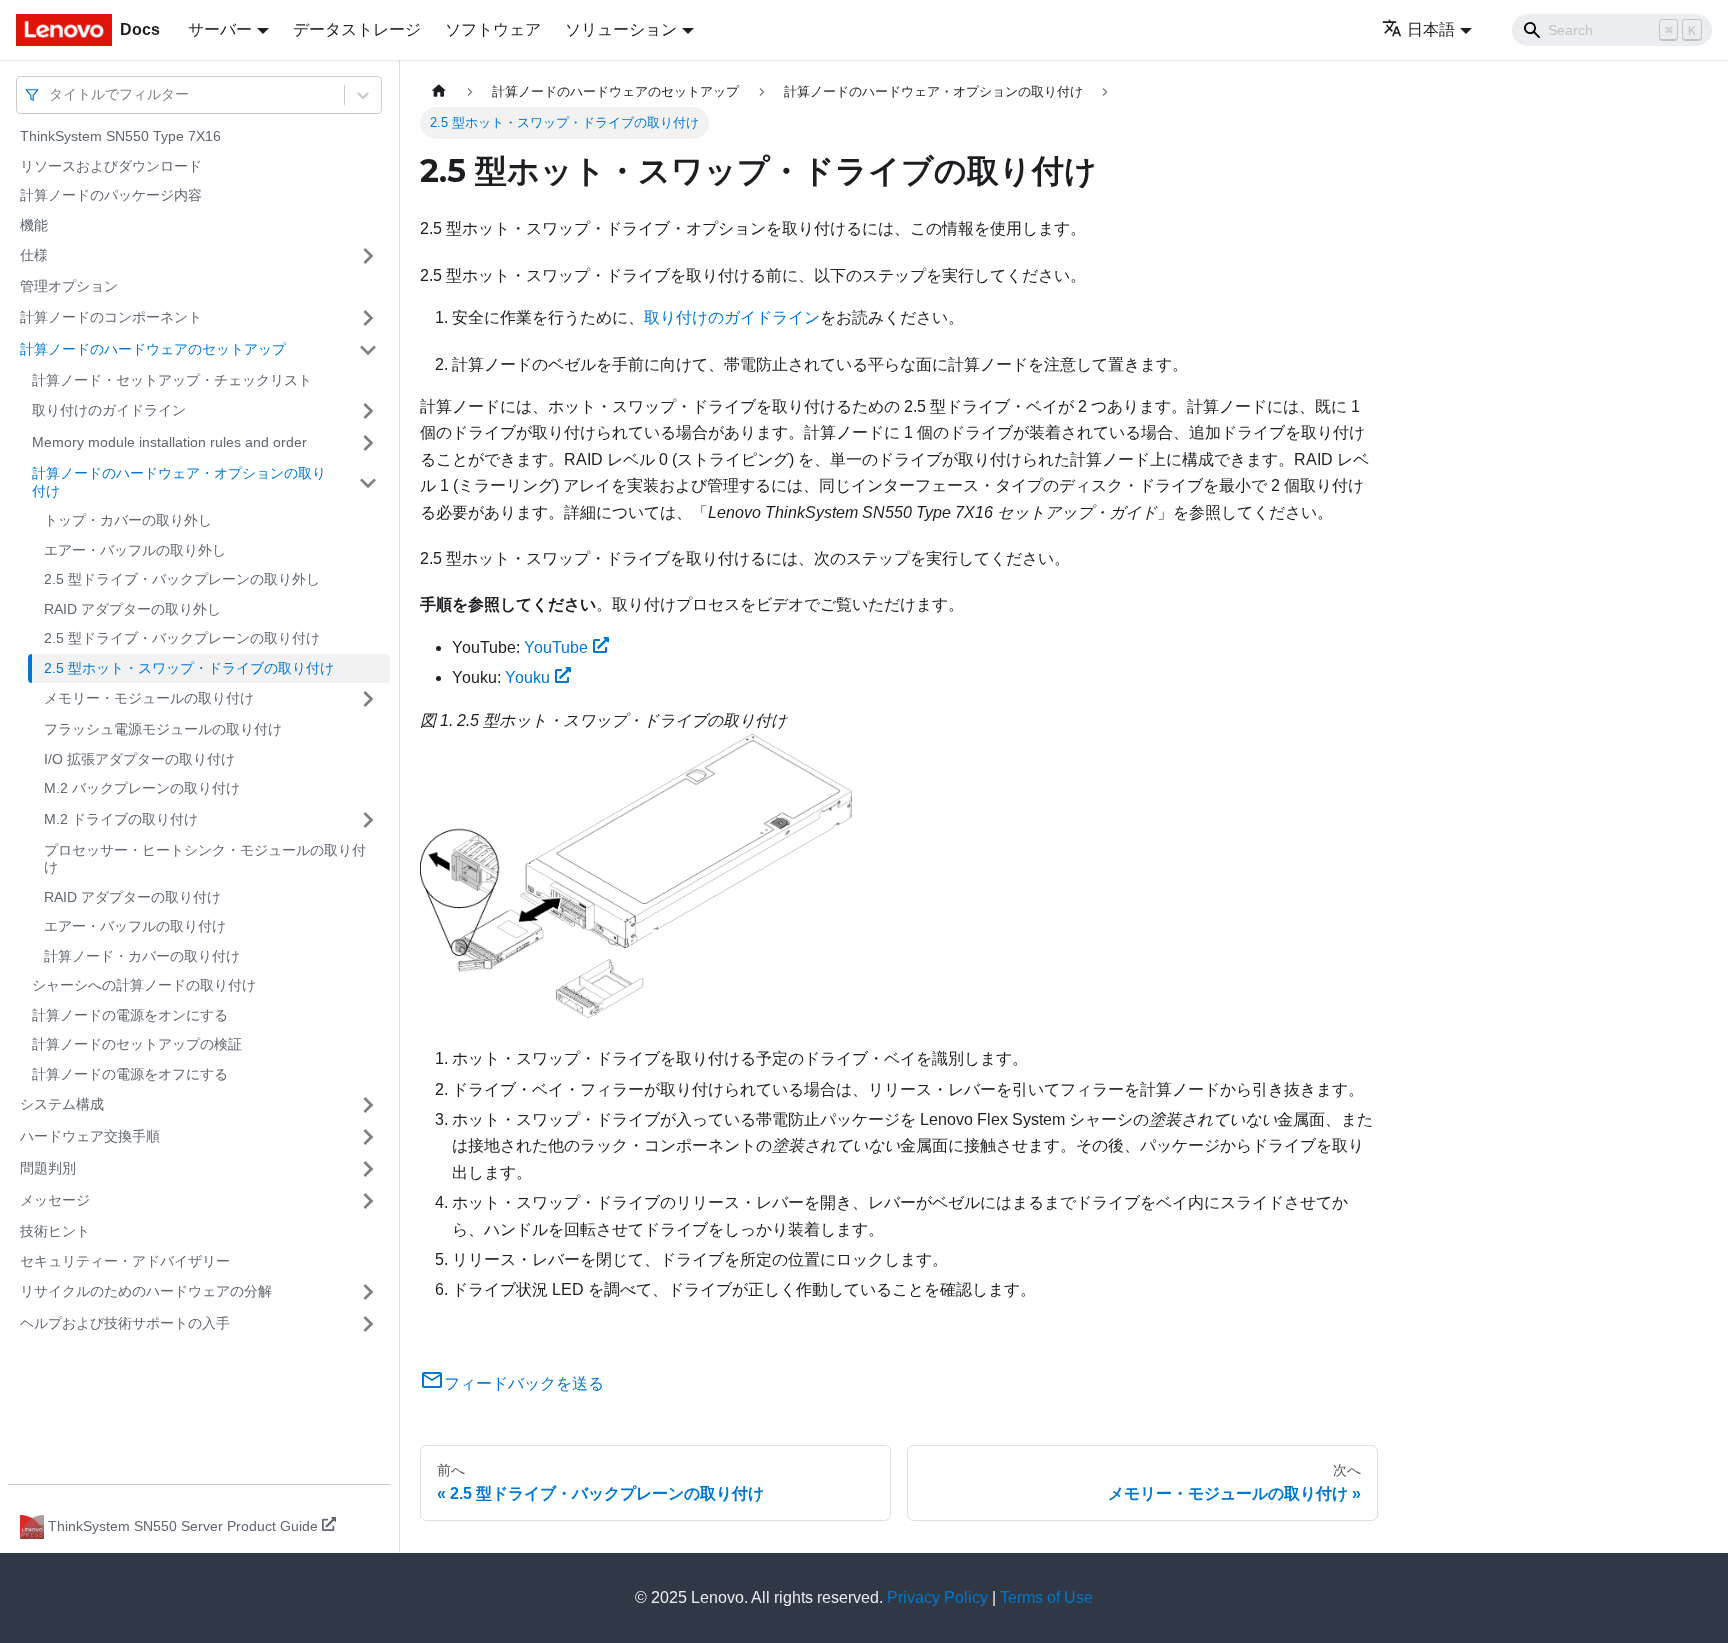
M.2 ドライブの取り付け (121, 819)
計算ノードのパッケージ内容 (111, 195)
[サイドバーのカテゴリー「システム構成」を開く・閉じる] (368, 1105)
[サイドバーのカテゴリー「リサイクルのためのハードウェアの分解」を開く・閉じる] (368, 1292)
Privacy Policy (937, 1597)
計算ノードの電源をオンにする (130, 1015)
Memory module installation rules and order (169, 442)
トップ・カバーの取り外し (128, 520)
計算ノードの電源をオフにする (130, 1074)
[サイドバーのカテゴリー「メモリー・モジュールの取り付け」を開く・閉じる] (368, 699)
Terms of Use (1046, 1597)
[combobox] (51, 94)
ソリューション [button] (621, 29)
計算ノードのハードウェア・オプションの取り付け (179, 482)
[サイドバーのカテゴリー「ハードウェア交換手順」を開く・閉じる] (368, 1137)
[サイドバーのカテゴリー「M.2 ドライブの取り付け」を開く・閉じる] (368, 820)
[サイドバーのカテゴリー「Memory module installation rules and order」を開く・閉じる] (368, 443)
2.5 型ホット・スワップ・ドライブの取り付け (189, 668)
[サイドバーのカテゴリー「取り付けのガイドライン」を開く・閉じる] (368, 411)
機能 (34, 225)
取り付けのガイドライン (109, 410)
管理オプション (69, 286)
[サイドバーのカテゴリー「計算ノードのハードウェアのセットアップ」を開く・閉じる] (368, 350)
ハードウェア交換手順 (90, 1136)
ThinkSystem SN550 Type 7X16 (120, 136)
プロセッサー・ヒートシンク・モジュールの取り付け (205, 859)
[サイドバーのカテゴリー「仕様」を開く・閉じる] (368, 256)
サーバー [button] (220, 29)
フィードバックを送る (524, 1383)
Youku (527, 677)
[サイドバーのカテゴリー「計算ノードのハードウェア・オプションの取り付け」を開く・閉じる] (368, 482)
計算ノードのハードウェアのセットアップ (153, 349)
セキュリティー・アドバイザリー (125, 1261)
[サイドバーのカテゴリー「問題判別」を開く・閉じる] (368, 1169)
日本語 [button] (1431, 29)
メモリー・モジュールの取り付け (149, 698)
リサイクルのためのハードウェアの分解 (146, 1291)
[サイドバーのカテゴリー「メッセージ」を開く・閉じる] (368, 1201)
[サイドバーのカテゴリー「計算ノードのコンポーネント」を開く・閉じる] (368, 318)
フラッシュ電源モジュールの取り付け (163, 729)
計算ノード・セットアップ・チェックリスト (172, 380)
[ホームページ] (439, 91)
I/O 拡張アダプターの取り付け (139, 759)
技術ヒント (55, 1231)
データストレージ (357, 29)
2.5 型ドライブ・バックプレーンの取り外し (182, 579)
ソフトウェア (493, 29)
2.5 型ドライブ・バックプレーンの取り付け (182, 638)
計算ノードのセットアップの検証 (137, 1044)
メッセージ (55, 1200)
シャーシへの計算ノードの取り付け (144, 985)
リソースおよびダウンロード (111, 166)
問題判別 (48, 1168)
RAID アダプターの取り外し (132, 609)
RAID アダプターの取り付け (132, 897)
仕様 (34, 255)
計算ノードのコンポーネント (111, 317)
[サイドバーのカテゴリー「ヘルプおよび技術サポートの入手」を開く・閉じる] (368, 1324)
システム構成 (62, 1104)
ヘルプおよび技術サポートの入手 (125, 1323)
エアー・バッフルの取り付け (135, 926)
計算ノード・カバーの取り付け (142, 956)
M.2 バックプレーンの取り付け (142, 788)
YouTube (556, 647)
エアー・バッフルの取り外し (135, 550)
